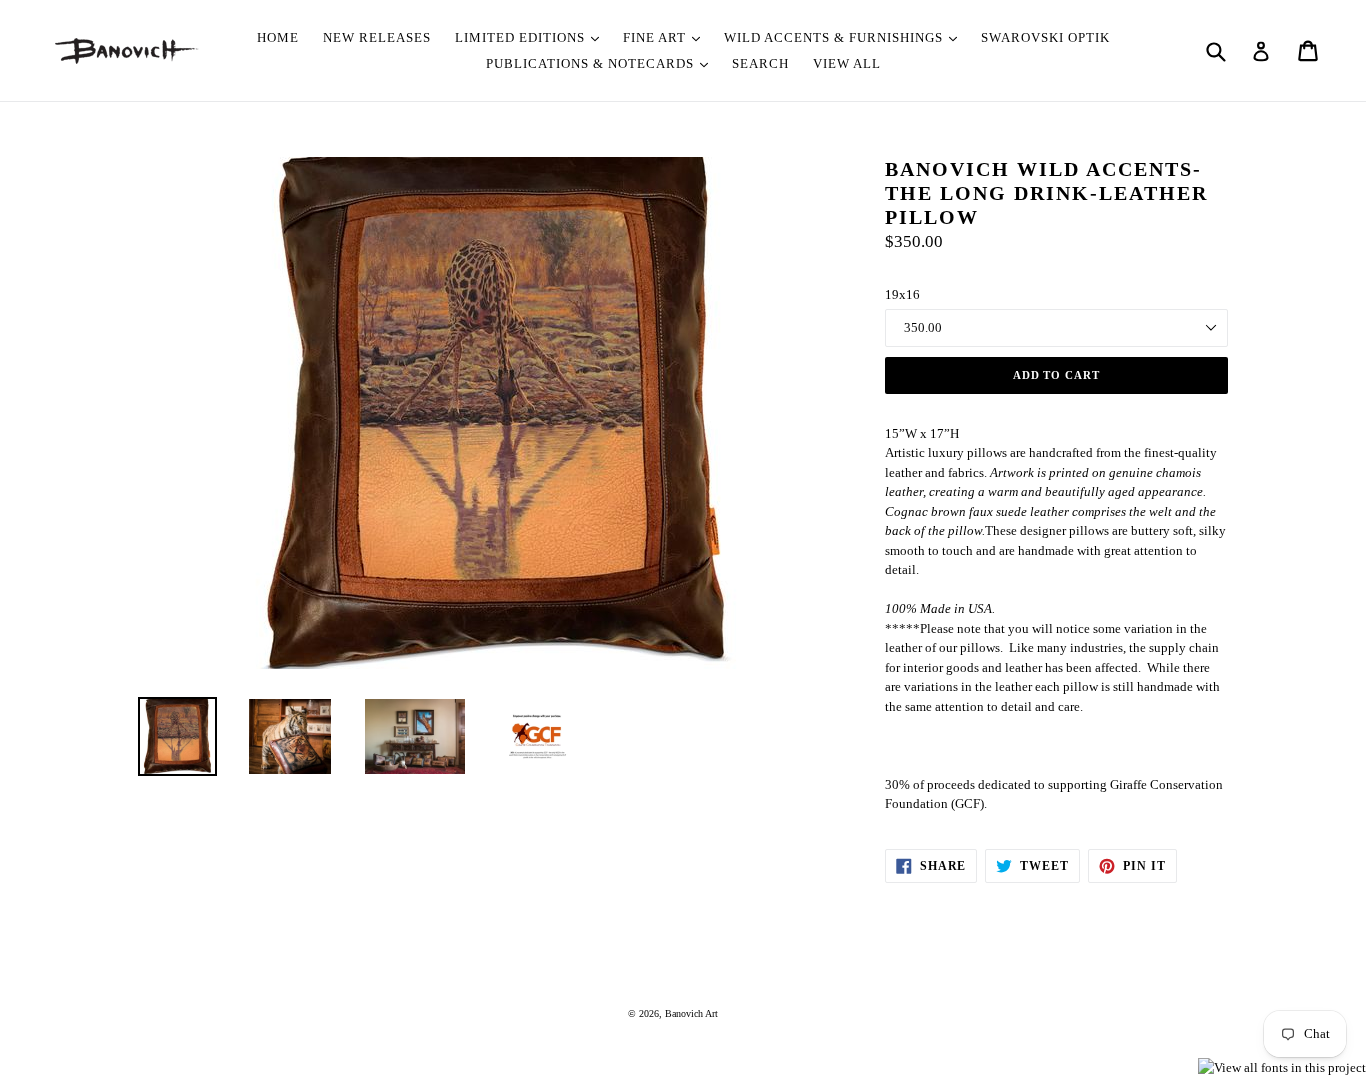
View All (847, 63)
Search (760, 63)
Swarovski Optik (1045, 37)
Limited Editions (522, 37)
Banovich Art (691, 1013)
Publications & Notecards (592, 63)
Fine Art (656, 37)
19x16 (902, 294)
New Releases (377, 37)
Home (278, 37)
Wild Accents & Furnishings (835, 37)
